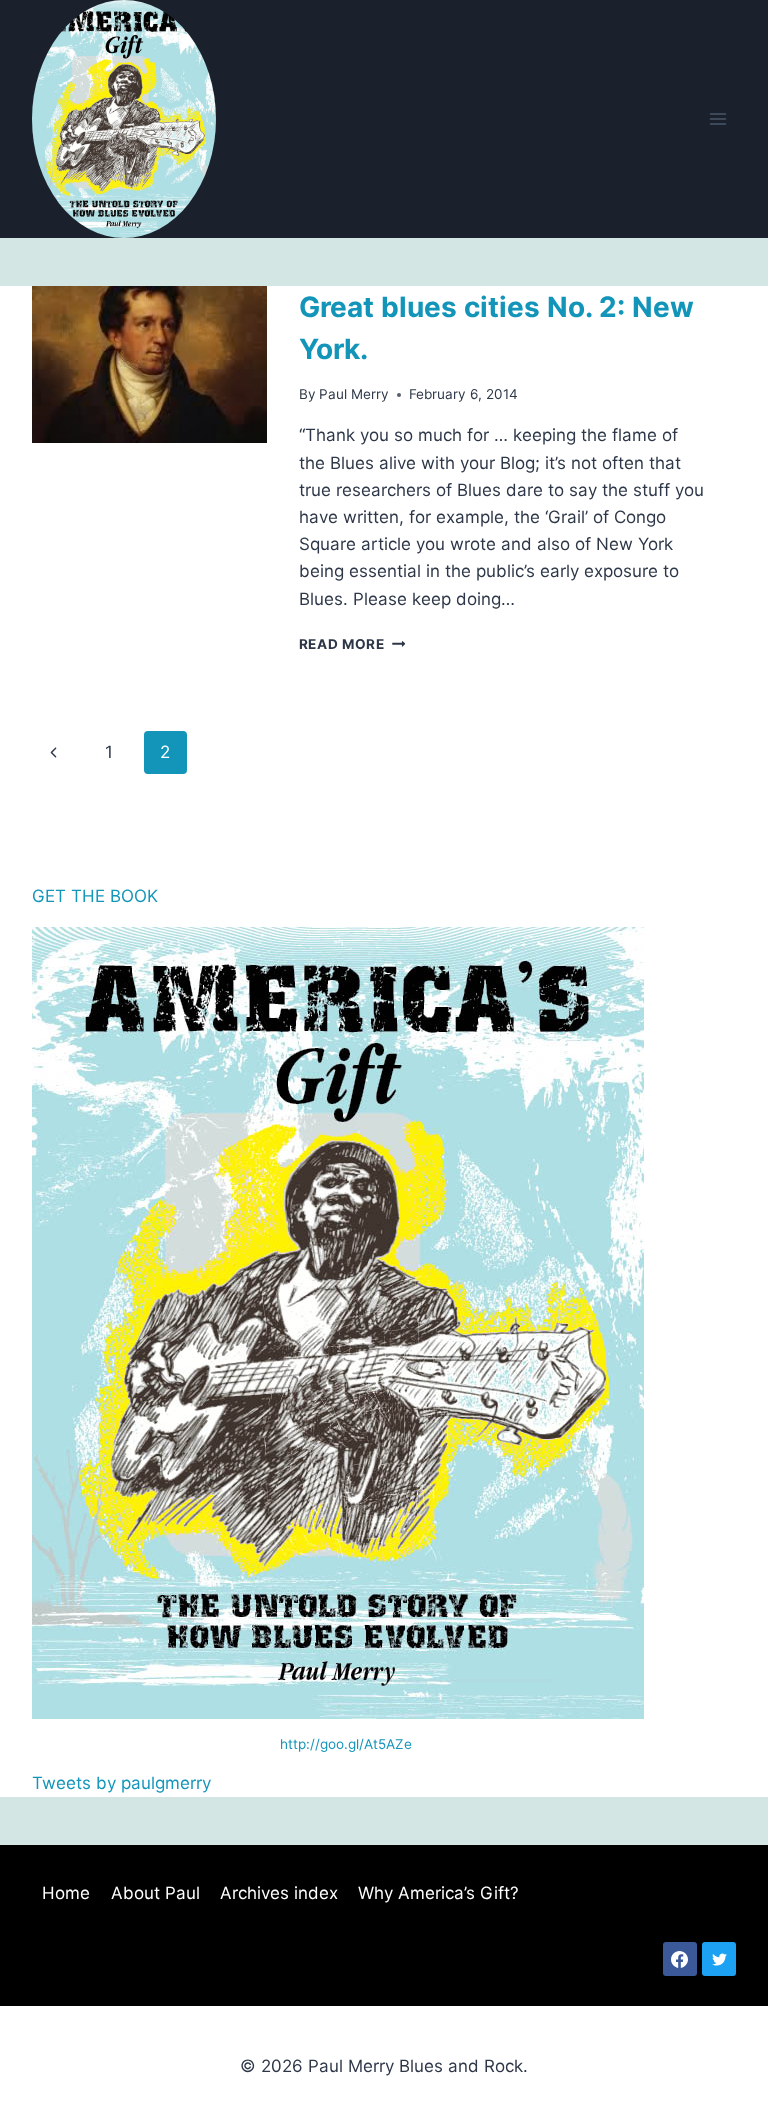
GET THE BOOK (95, 896)
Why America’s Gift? (438, 1893)
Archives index (279, 1893)
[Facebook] (680, 1959)
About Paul (155, 1893)
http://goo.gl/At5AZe (346, 1744)
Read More (352, 644)
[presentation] (149, 364)
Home (66, 1893)
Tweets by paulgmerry (121, 1783)
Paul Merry (354, 394)
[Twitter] (719, 1959)
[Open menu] (717, 118)
